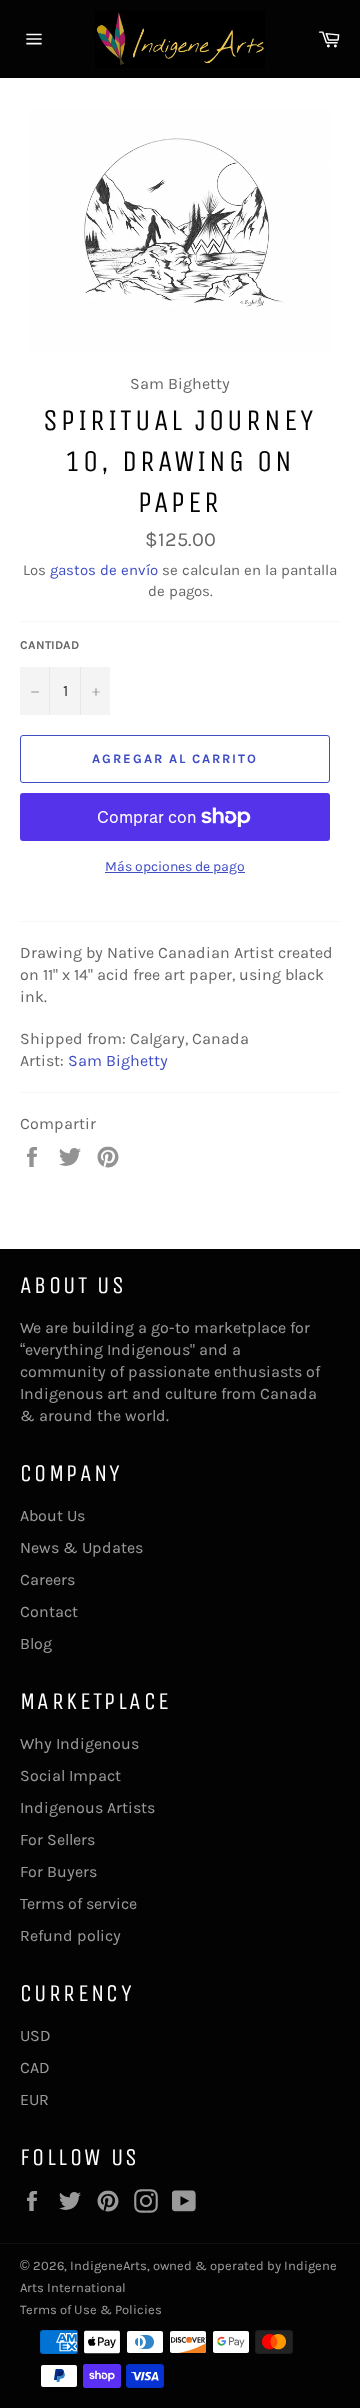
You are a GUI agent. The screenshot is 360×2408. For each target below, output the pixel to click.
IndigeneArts (108, 2265)
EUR (34, 2099)
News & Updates (81, 1547)
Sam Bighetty (118, 1060)
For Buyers (58, 1871)
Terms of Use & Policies (91, 2309)
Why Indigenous (79, 1743)
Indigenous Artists (87, 1807)
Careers (47, 1579)
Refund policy (70, 1935)
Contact (49, 1611)
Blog (36, 1643)
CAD (35, 2067)
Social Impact (70, 1775)
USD (35, 2035)
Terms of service (78, 1903)
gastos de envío (104, 570)
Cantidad (49, 645)
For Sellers (57, 1839)
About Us (52, 1515)
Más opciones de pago (175, 866)
